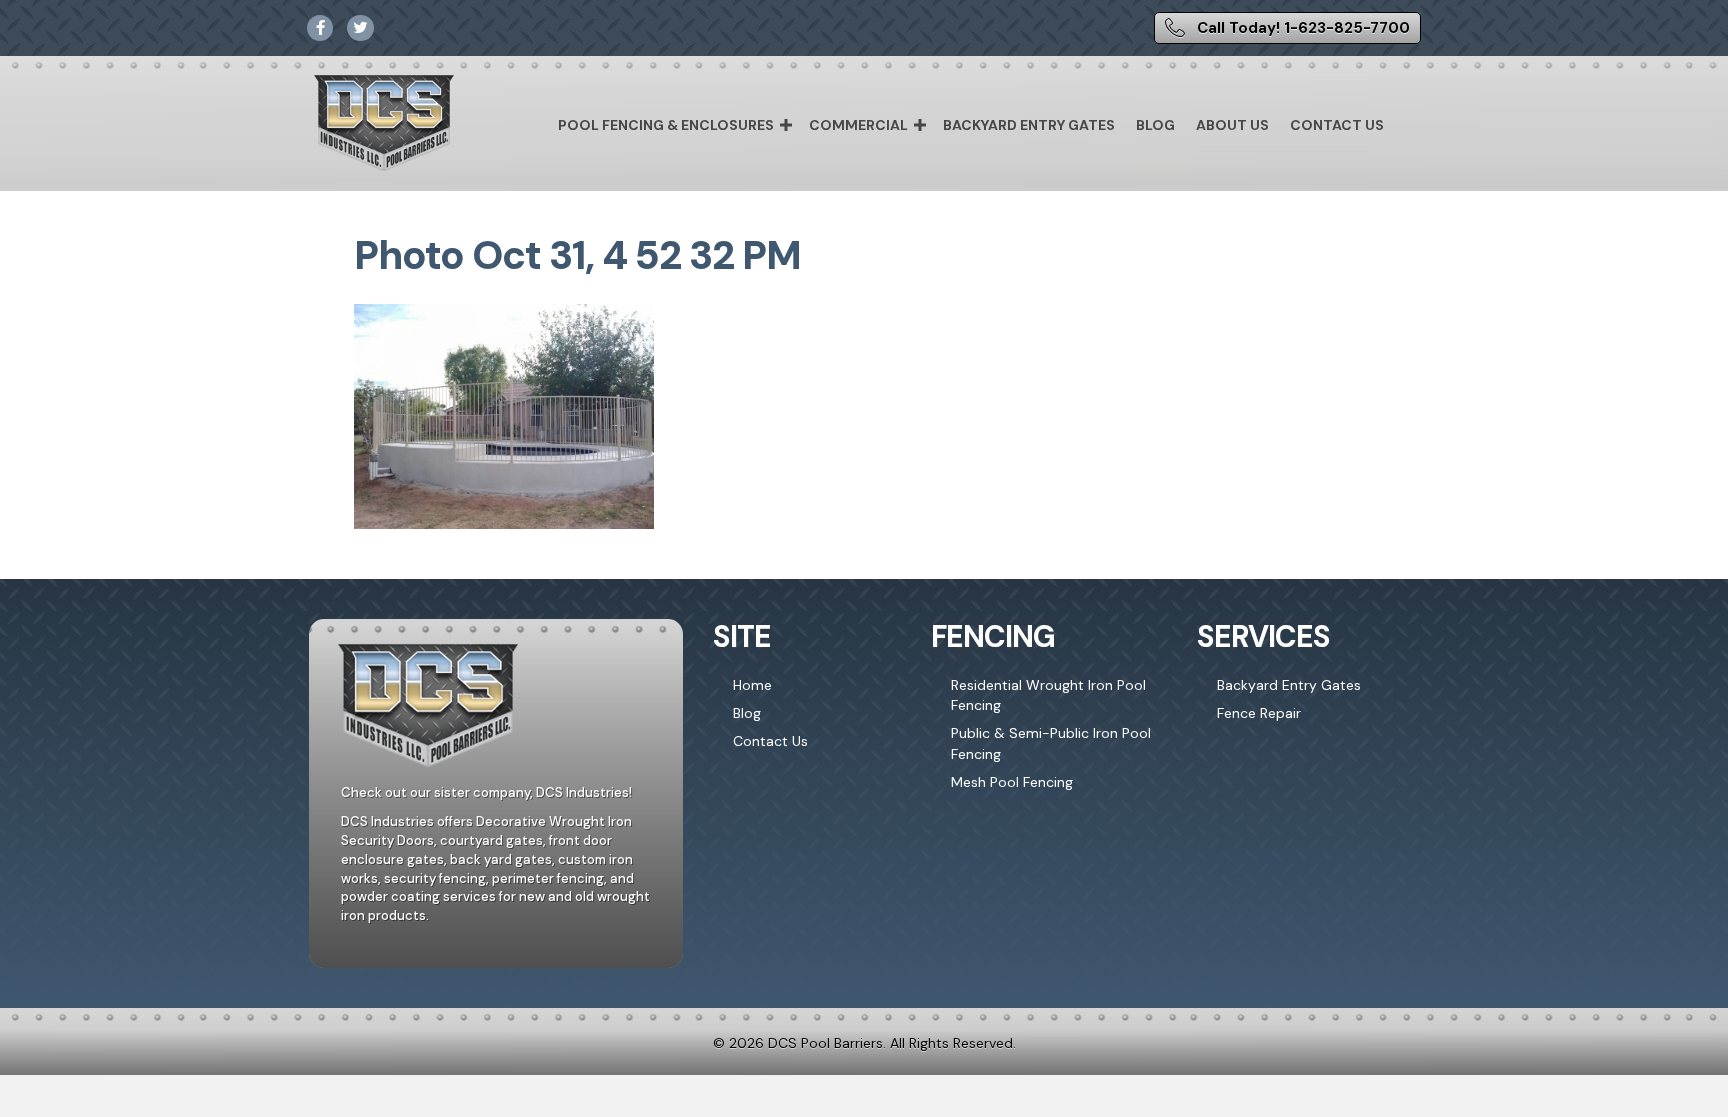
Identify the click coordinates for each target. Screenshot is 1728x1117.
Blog (1155, 125)
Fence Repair (1259, 713)
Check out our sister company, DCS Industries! (486, 792)
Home (752, 685)
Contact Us (1337, 125)
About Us (1232, 125)
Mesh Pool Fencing (1012, 782)
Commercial (858, 125)
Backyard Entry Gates (1029, 125)
